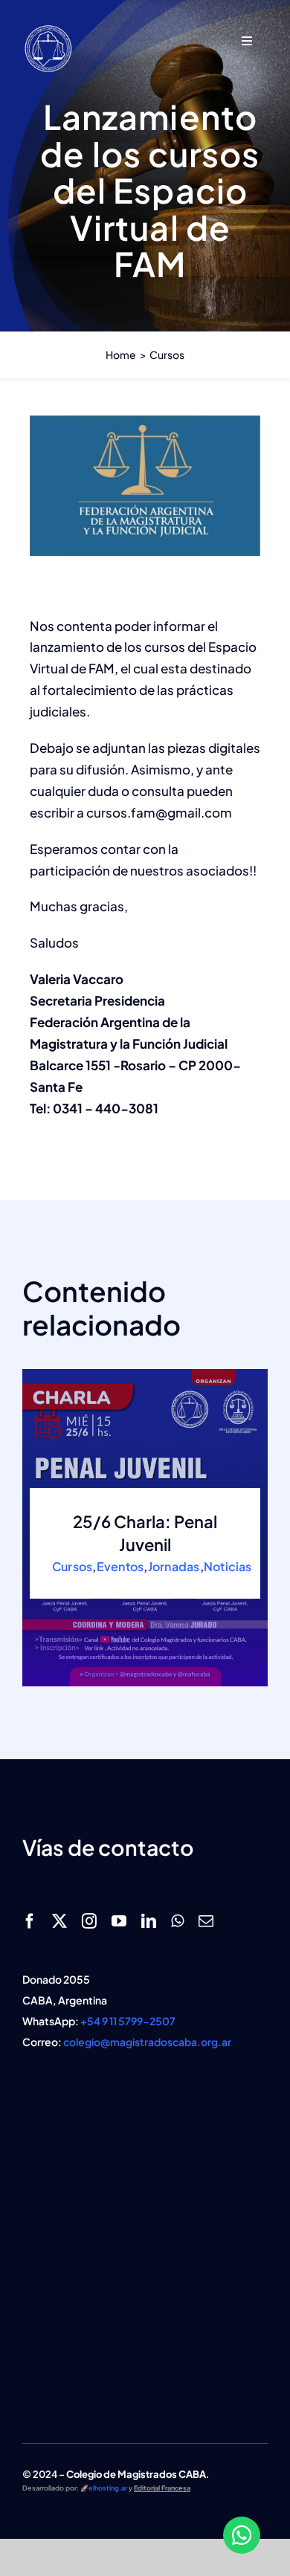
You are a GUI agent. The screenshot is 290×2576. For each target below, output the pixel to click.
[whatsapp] (177, 1921)
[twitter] (59, 1921)
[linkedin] (149, 1921)
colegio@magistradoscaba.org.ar (147, 2042)
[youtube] (119, 1921)
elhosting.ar (108, 2488)
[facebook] (30, 1921)
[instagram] (89, 1921)
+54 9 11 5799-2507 (128, 2021)
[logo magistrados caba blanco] (48, 28)
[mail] (206, 1921)
